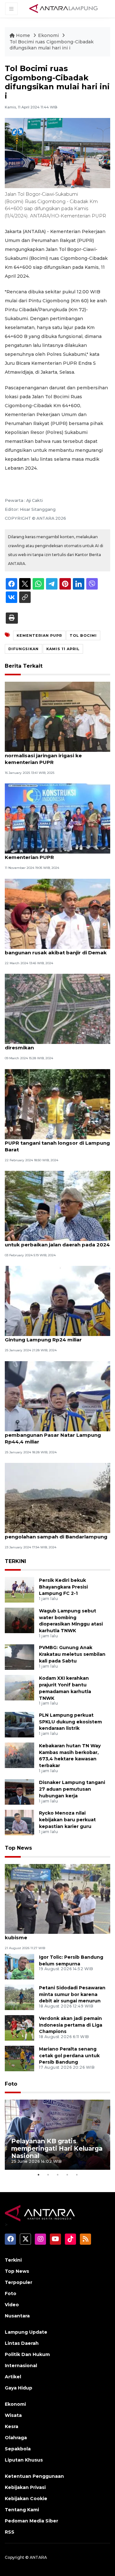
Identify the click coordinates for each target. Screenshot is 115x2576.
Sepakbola (18, 2449)
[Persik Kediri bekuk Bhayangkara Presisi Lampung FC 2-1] (19, 1589)
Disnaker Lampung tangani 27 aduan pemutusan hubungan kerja (72, 1789)
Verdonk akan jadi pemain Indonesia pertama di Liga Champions (71, 2025)
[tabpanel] (57, 2135)
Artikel (13, 2377)
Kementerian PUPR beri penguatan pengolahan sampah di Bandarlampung (56, 1533)
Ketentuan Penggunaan (34, 2476)
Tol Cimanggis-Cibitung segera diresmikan (45, 1044)
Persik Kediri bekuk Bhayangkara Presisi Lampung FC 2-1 (63, 1587)
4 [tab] (67, 2175)
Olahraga (16, 2438)
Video (12, 2305)
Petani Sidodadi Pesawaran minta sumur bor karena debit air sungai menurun (72, 1994)
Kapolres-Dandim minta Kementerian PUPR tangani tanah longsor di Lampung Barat (57, 1143)
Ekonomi (49, 35)
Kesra (11, 2426)
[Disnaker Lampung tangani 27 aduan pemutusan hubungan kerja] (19, 1792)
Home (23, 35)
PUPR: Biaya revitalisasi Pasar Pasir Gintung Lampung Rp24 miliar (50, 1336)
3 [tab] (57, 2175)
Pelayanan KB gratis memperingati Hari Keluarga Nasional (57, 2148)
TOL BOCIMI (83, 635)
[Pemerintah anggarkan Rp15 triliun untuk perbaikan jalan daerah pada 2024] (57, 1205)
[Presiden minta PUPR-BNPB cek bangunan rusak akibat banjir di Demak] (57, 913)
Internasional (21, 2366)
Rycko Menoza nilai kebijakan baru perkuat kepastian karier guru (67, 1820)
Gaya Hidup (19, 2388)
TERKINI (15, 1561)
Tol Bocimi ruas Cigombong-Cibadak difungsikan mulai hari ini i (52, 45)
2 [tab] (48, 2175)
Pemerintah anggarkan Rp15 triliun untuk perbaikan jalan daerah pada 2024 (57, 1241)
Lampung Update (26, 2332)
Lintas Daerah (22, 2343)
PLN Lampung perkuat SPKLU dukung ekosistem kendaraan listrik (70, 1722)
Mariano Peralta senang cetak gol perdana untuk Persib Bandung (69, 2056)
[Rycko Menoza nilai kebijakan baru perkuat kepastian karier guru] (19, 1822)
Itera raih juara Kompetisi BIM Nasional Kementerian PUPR (54, 854)
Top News (18, 1848)
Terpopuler (19, 2282)
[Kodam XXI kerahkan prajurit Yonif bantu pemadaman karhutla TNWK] (19, 1688)
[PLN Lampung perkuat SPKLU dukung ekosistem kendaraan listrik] (19, 1724)
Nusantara (17, 2316)
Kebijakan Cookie (26, 2499)
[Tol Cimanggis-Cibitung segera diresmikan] (57, 1008)
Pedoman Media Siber (31, 2521)
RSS (10, 2532)
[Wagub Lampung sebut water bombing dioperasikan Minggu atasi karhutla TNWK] (19, 1620)
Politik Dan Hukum (27, 2354)
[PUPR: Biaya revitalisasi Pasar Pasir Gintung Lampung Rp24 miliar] (57, 1301)
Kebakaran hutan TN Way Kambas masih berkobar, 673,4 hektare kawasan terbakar (70, 1756)
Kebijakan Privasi (25, 2487)
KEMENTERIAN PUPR (39, 635)
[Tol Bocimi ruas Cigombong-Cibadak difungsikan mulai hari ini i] (57, 1899)
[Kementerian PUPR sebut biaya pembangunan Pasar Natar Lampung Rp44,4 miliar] (57, 1396)
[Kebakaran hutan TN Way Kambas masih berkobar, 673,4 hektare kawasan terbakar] (19, 1755)
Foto (11, 2084)
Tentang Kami (22, 2510)
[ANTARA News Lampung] (64, 8)
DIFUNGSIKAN (23, 649)
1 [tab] (38, 2175)
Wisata (13, 2415)
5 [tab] (77, 2175)
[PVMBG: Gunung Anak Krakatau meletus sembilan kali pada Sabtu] (19, 1657)
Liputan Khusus (24, 2460)
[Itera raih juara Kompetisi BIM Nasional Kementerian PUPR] (57, 818)
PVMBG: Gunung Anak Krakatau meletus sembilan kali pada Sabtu (72, 1654)
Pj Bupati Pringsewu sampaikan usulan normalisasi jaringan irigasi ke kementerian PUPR (55, 756)
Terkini (13, 2260)
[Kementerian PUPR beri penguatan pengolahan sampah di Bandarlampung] (57, 1497)
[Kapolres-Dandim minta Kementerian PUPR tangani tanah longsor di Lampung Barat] (57, 1104)
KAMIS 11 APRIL (63, 649)
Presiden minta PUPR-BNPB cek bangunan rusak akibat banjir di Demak (56, 949)
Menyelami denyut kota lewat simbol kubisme (52, 1934)
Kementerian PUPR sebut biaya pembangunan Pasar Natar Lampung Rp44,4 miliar (53, 1435)
